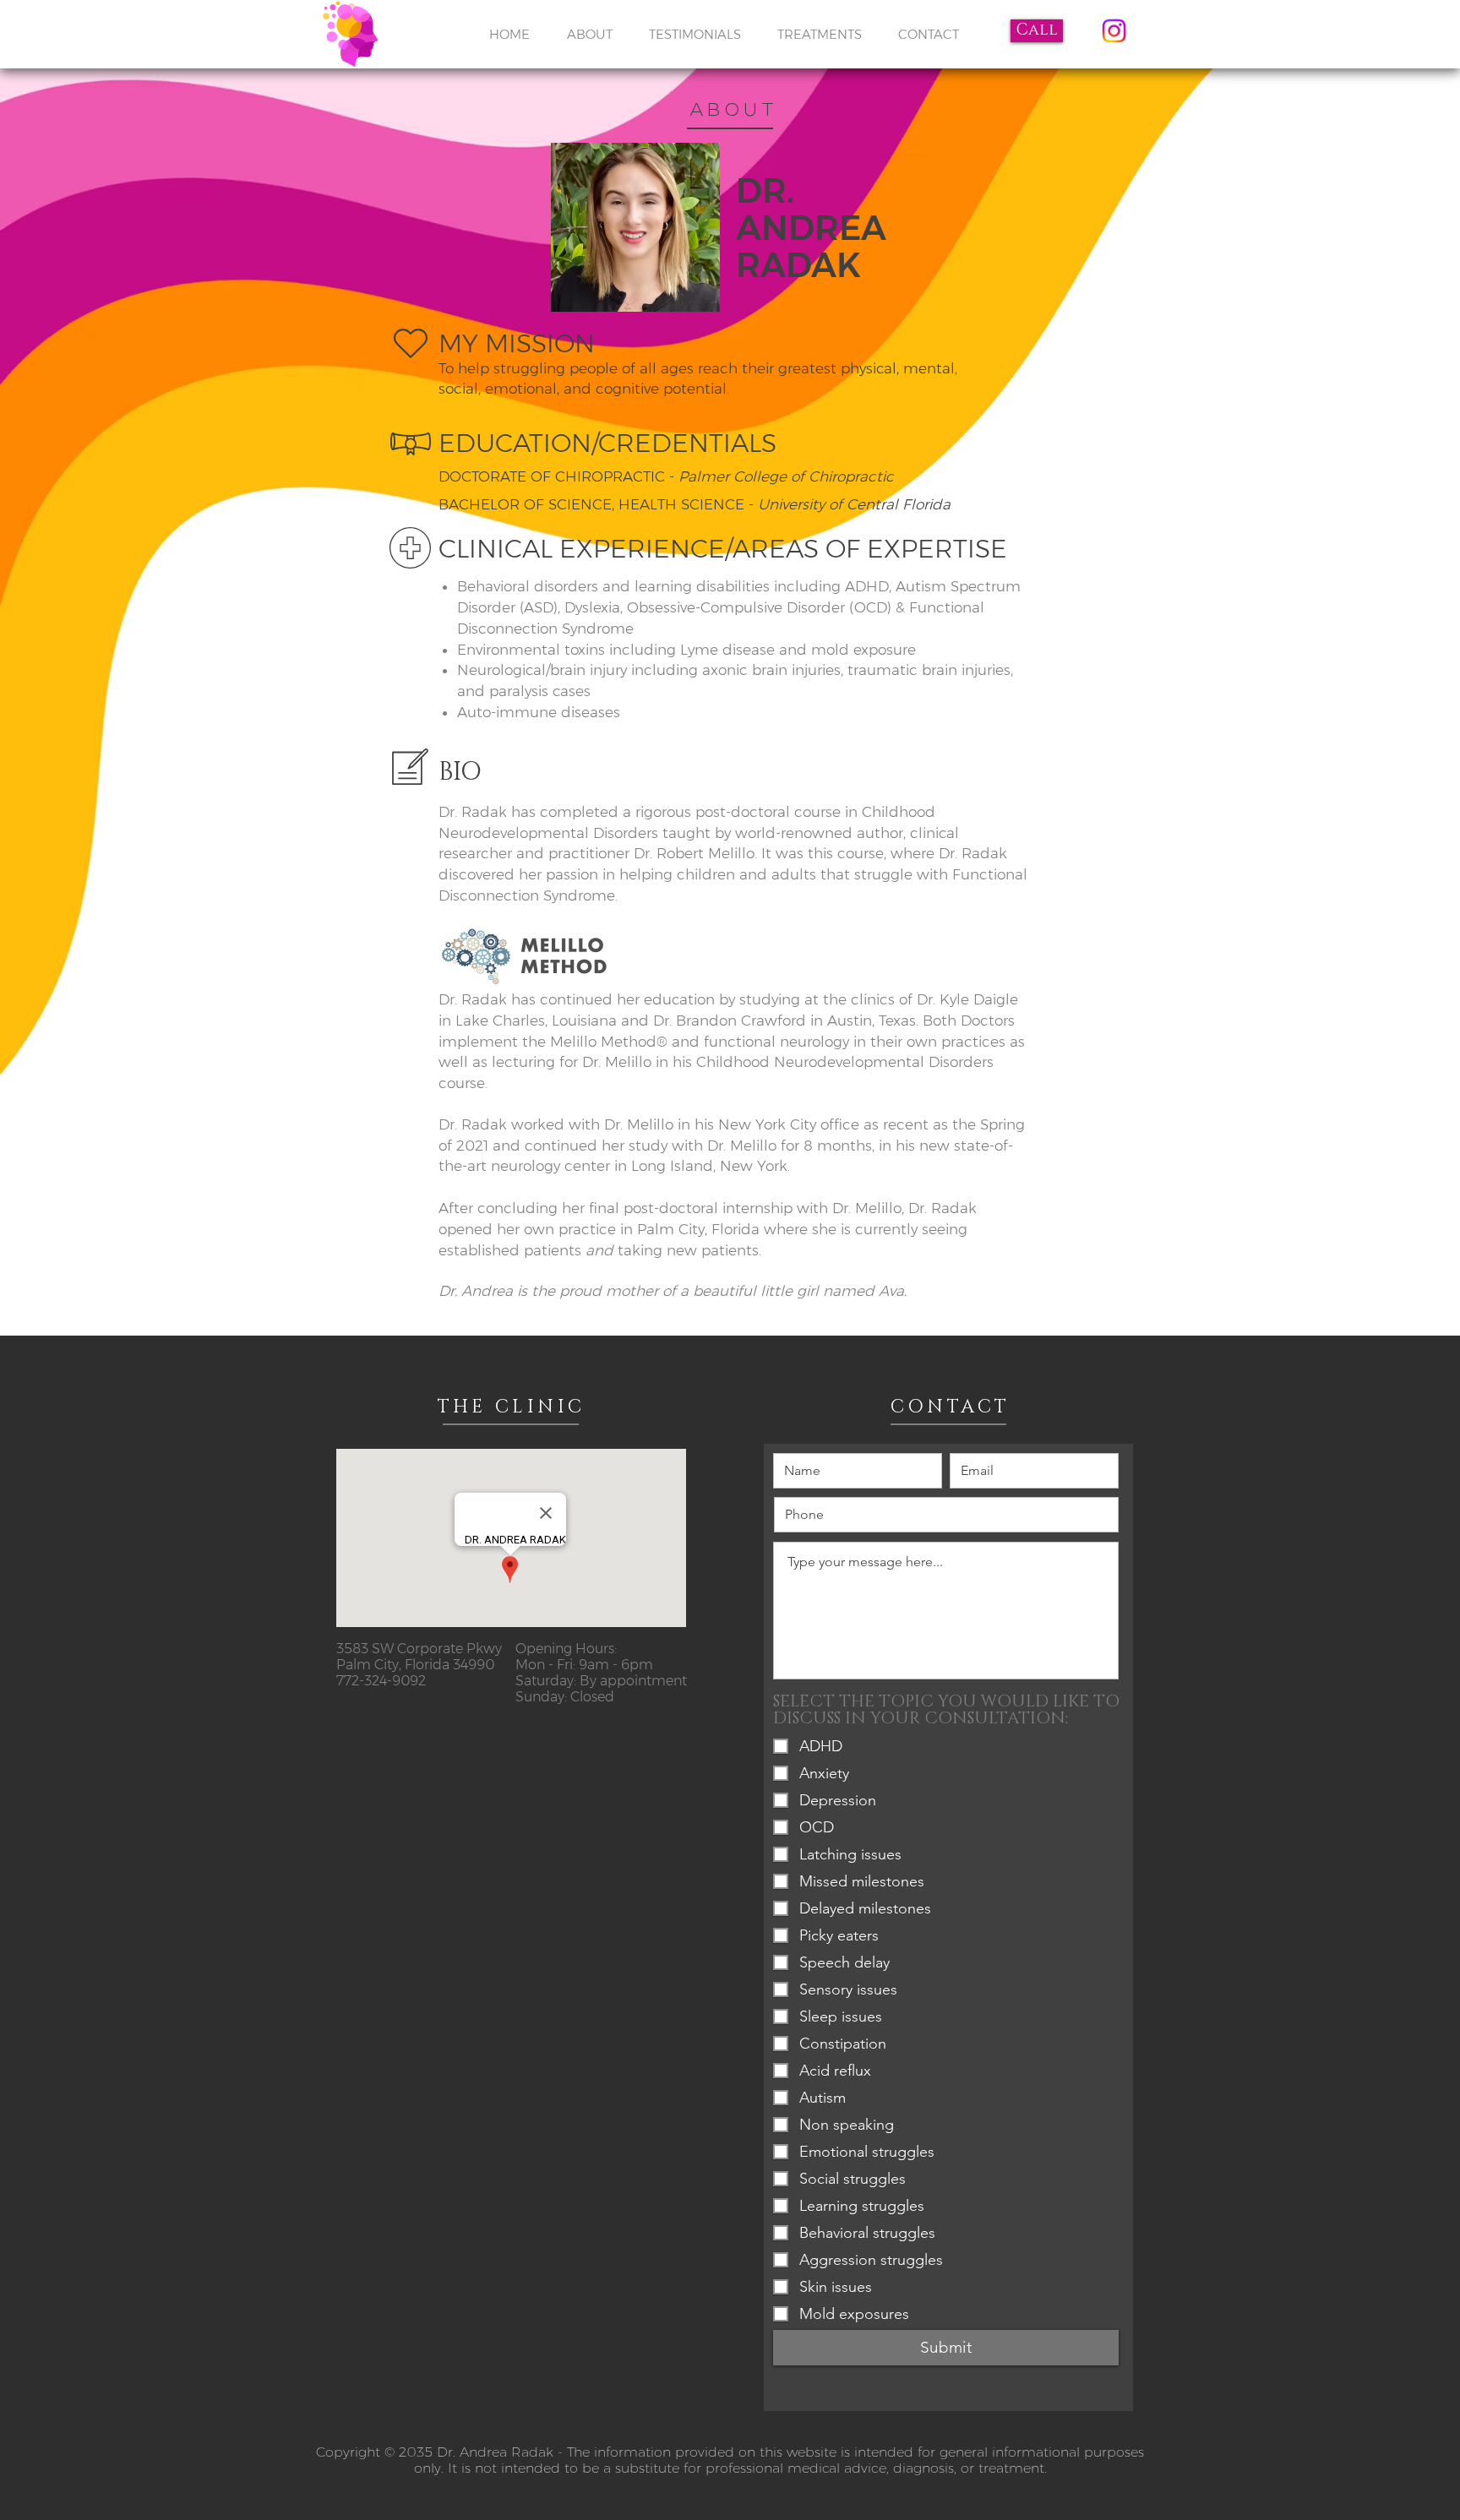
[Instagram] (1114, 31)
